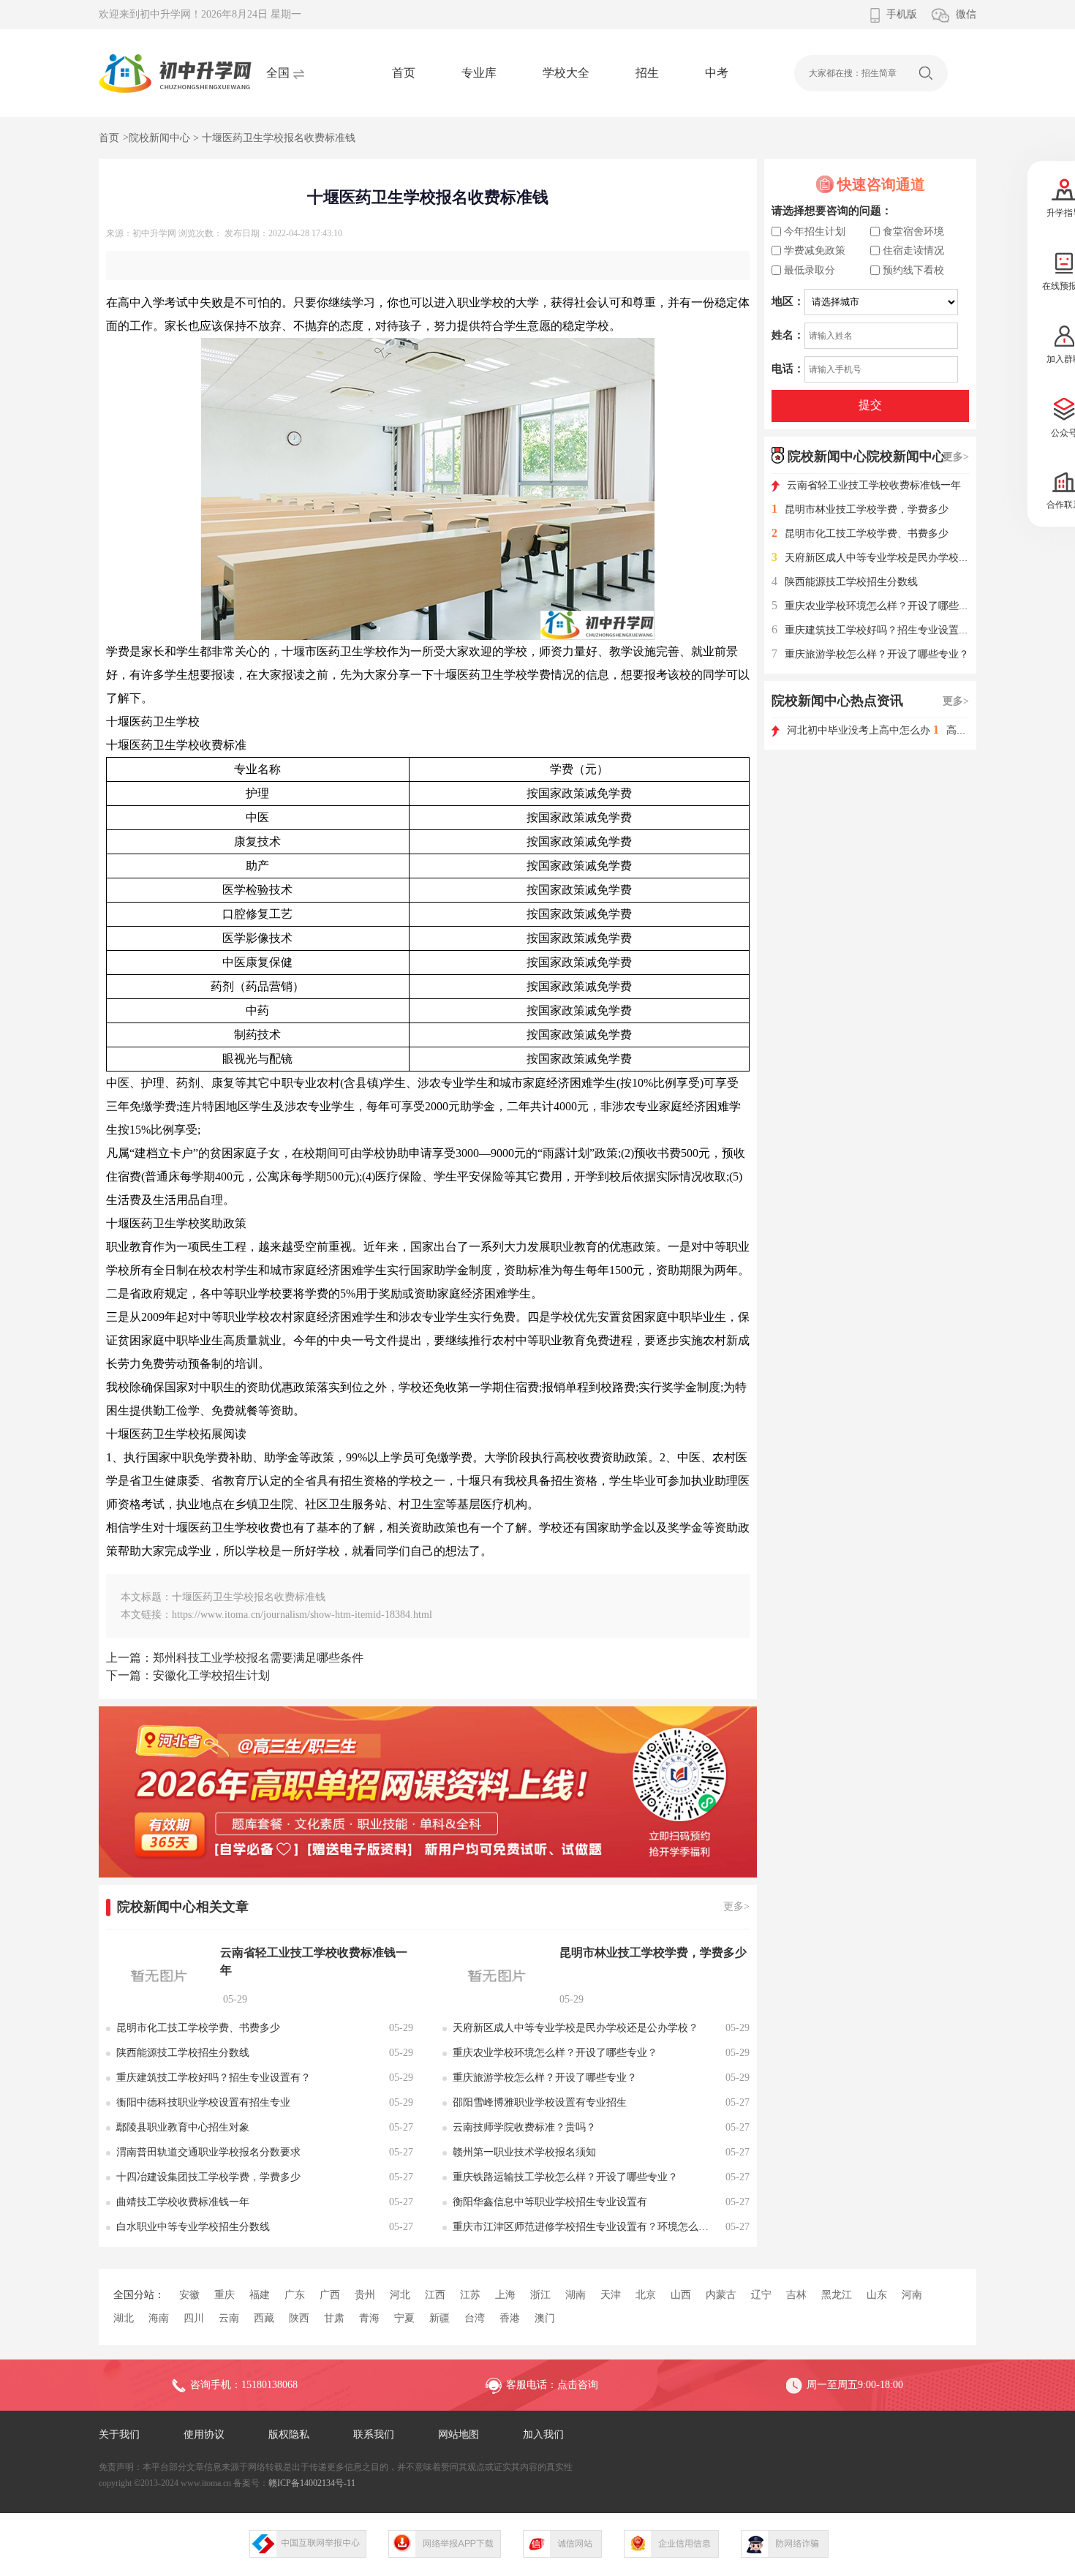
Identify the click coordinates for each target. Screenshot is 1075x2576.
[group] (428, 1792)
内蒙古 (721, 2295)
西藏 (264, 2318)
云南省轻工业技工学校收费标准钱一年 (874, 485)
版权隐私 (289, 2434)
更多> (736, 1906)
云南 (229, 2318)
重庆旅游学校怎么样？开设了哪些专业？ (870, 654)
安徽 (189, 2295)
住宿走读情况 (913, 251)
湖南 (576, 2295)
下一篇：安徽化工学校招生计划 (188, 1675)
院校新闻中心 (159, 138)
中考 (717, 73)
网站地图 (459, 2434)
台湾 (475, 2318)
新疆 (440, 2318)
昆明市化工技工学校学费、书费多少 (860, 534)
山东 (877, 2295)
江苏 (470, 2295)
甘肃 (334, 2318)
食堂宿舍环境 (913, 231)
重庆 (225, 2295)
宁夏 (404, 2318)
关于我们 (119, 2434)
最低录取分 (810, 270)
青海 (369, 2318)
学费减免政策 (815, 251)
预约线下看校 (913, 270)
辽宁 (761, 2295)
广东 (295, 2295)
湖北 (124, 2318)
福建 (260, 2295)
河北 (400, 2295)
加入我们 (543, 2434)
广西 (330, 2295)
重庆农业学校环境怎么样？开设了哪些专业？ (880, 606)
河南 (912, 2295)
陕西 (299, 2318)
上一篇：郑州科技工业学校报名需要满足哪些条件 (235, 1658)
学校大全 (566, 73)
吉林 (796, 2295)
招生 (647, 73)
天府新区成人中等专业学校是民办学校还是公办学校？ (901, 558)
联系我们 (374, 2434)
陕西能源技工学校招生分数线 (845, 582)
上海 (505, 2295)
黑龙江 (837, 2295)
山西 (681, 2295)
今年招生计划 (815, 231)
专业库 (479, 73)
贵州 (365, 2295)
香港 (510, 2318)
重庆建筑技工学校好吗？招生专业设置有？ (875, 630)
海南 (159, 2318)
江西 (435, 2295)
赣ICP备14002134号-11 (312, 2483)
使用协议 (204, 2434)
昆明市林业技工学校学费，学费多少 (860, 509)
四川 (194, 2318)
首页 (404, 73)
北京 (646, 2295)
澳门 (545, 2318)
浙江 (540, 2295)
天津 (611, 2295)
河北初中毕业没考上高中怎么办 (860, 730)
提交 (870, 405)
